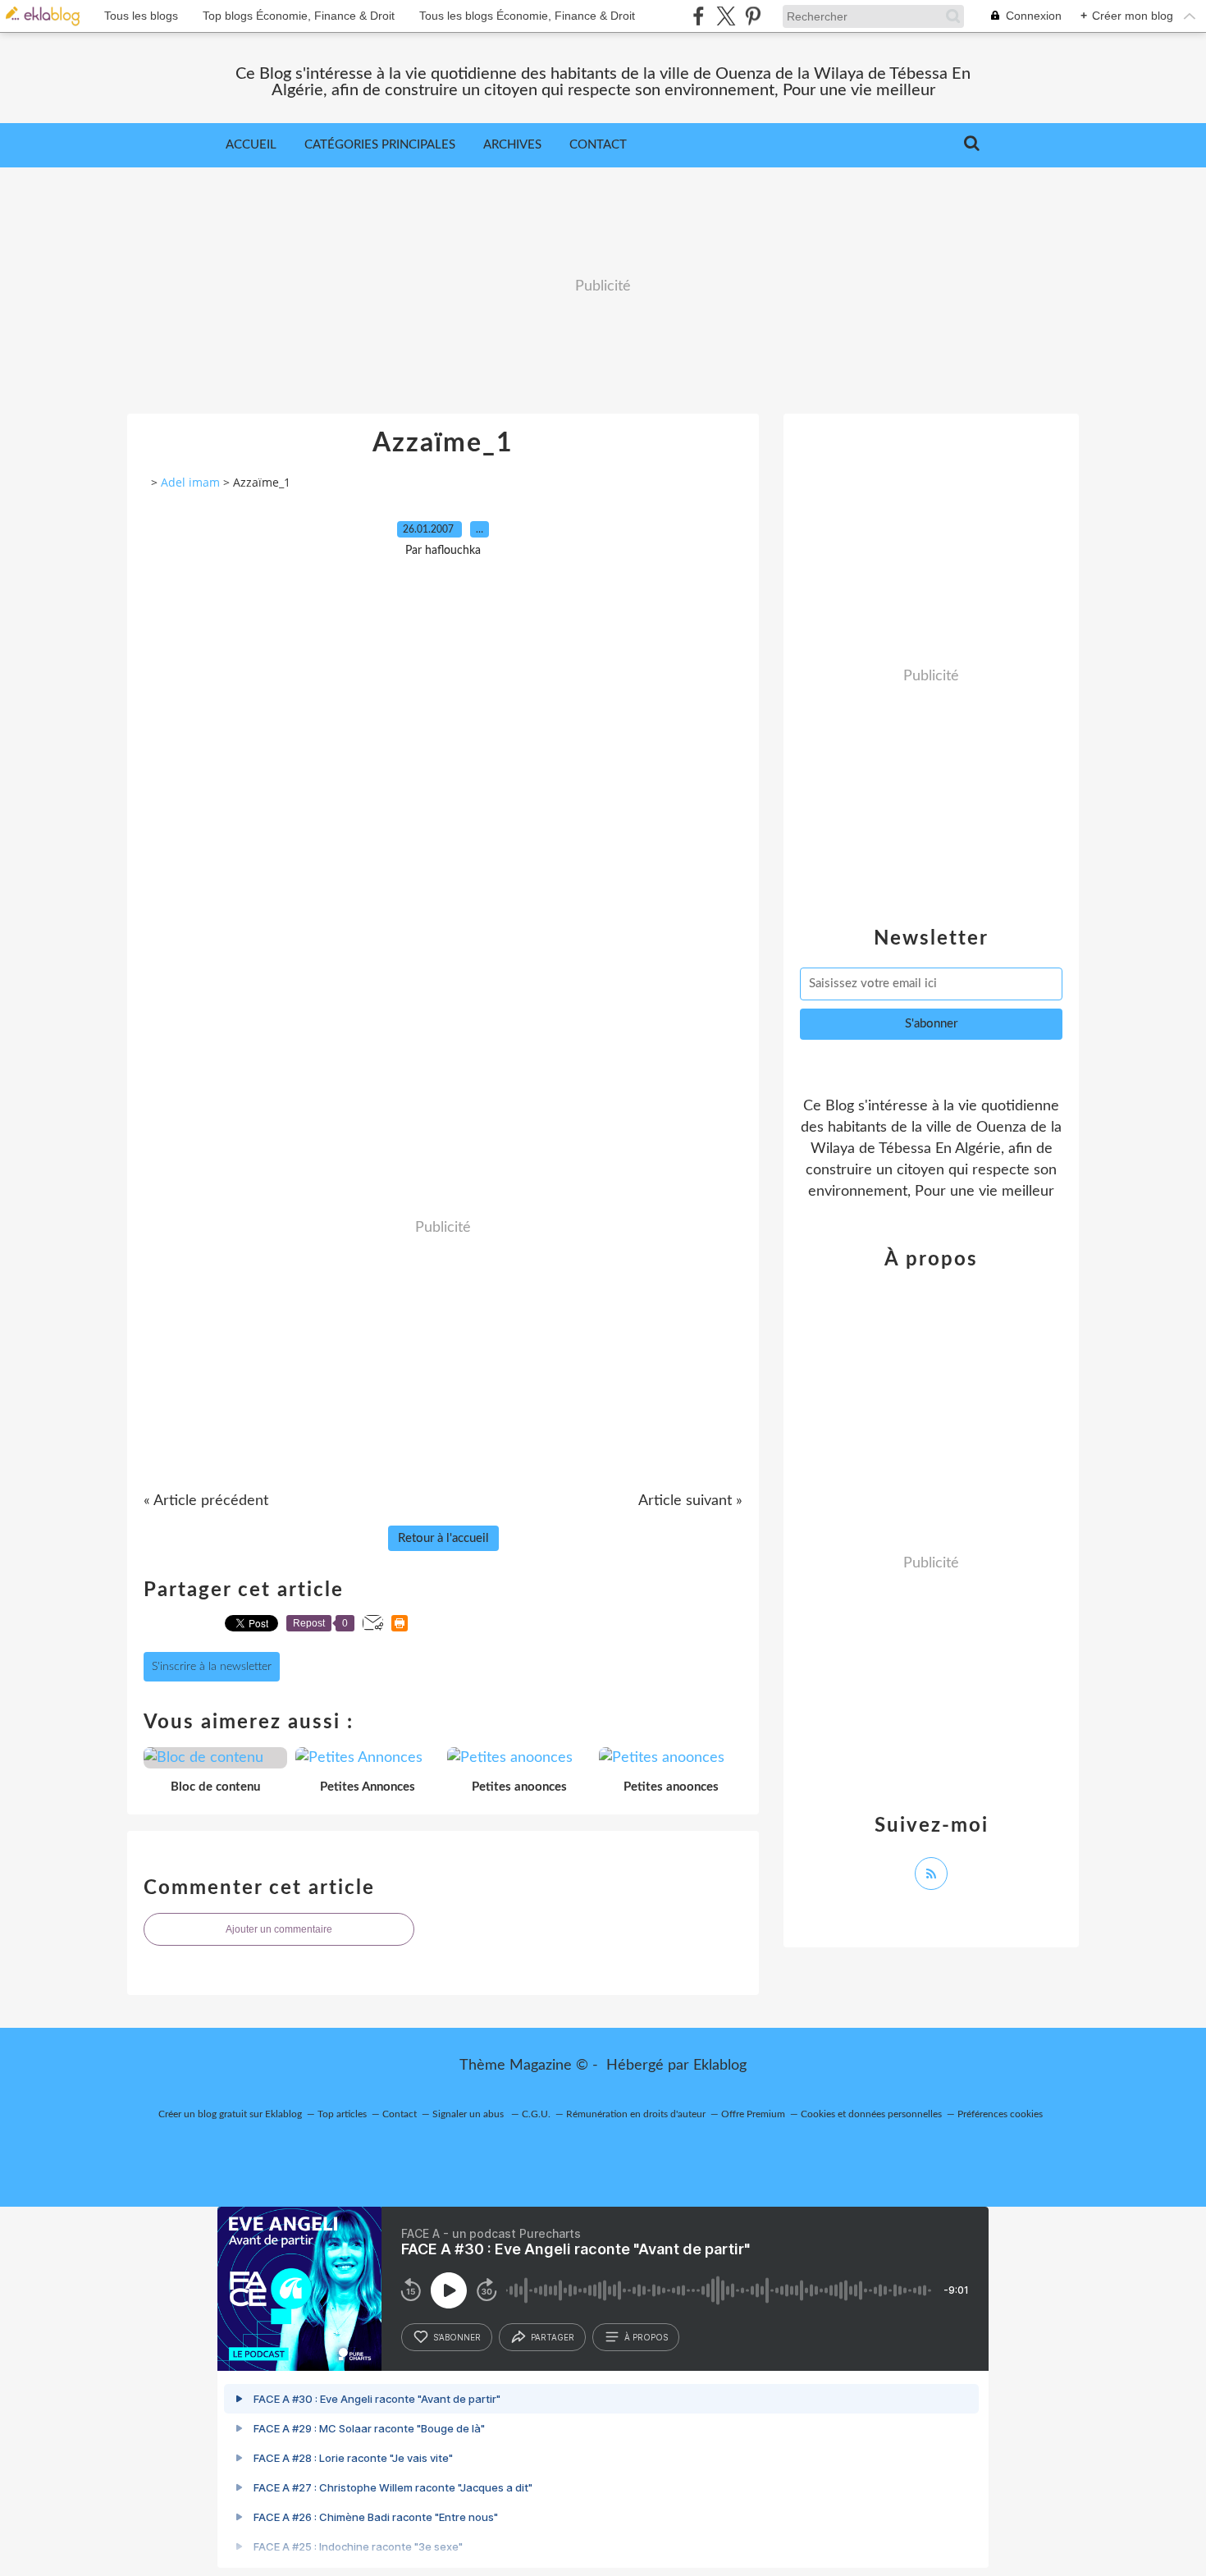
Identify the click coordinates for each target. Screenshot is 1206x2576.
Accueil (251, 145)
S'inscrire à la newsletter (212, 1667)
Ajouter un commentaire (279, 1929)
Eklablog (720, 2066)
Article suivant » (690, 1501)
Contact (598, 145)
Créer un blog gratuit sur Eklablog (230, 2114)
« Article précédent (206, 1501)
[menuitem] (251, 145)
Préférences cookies (1000, 2114)
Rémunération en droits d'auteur (636, 2114)
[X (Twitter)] (726, 16)
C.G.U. (536, 2114)
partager (553, 2337)
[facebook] (699, 16)
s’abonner (457, 2337)
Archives (512, 145)
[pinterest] (753, 16)
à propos (646, 2337)
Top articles (342, 2114)
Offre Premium (753, 2114)
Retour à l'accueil (443, 1538)
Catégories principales (380, 145)
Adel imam (190, 482)
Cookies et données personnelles (871, 2114)
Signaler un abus (469, 2114)
